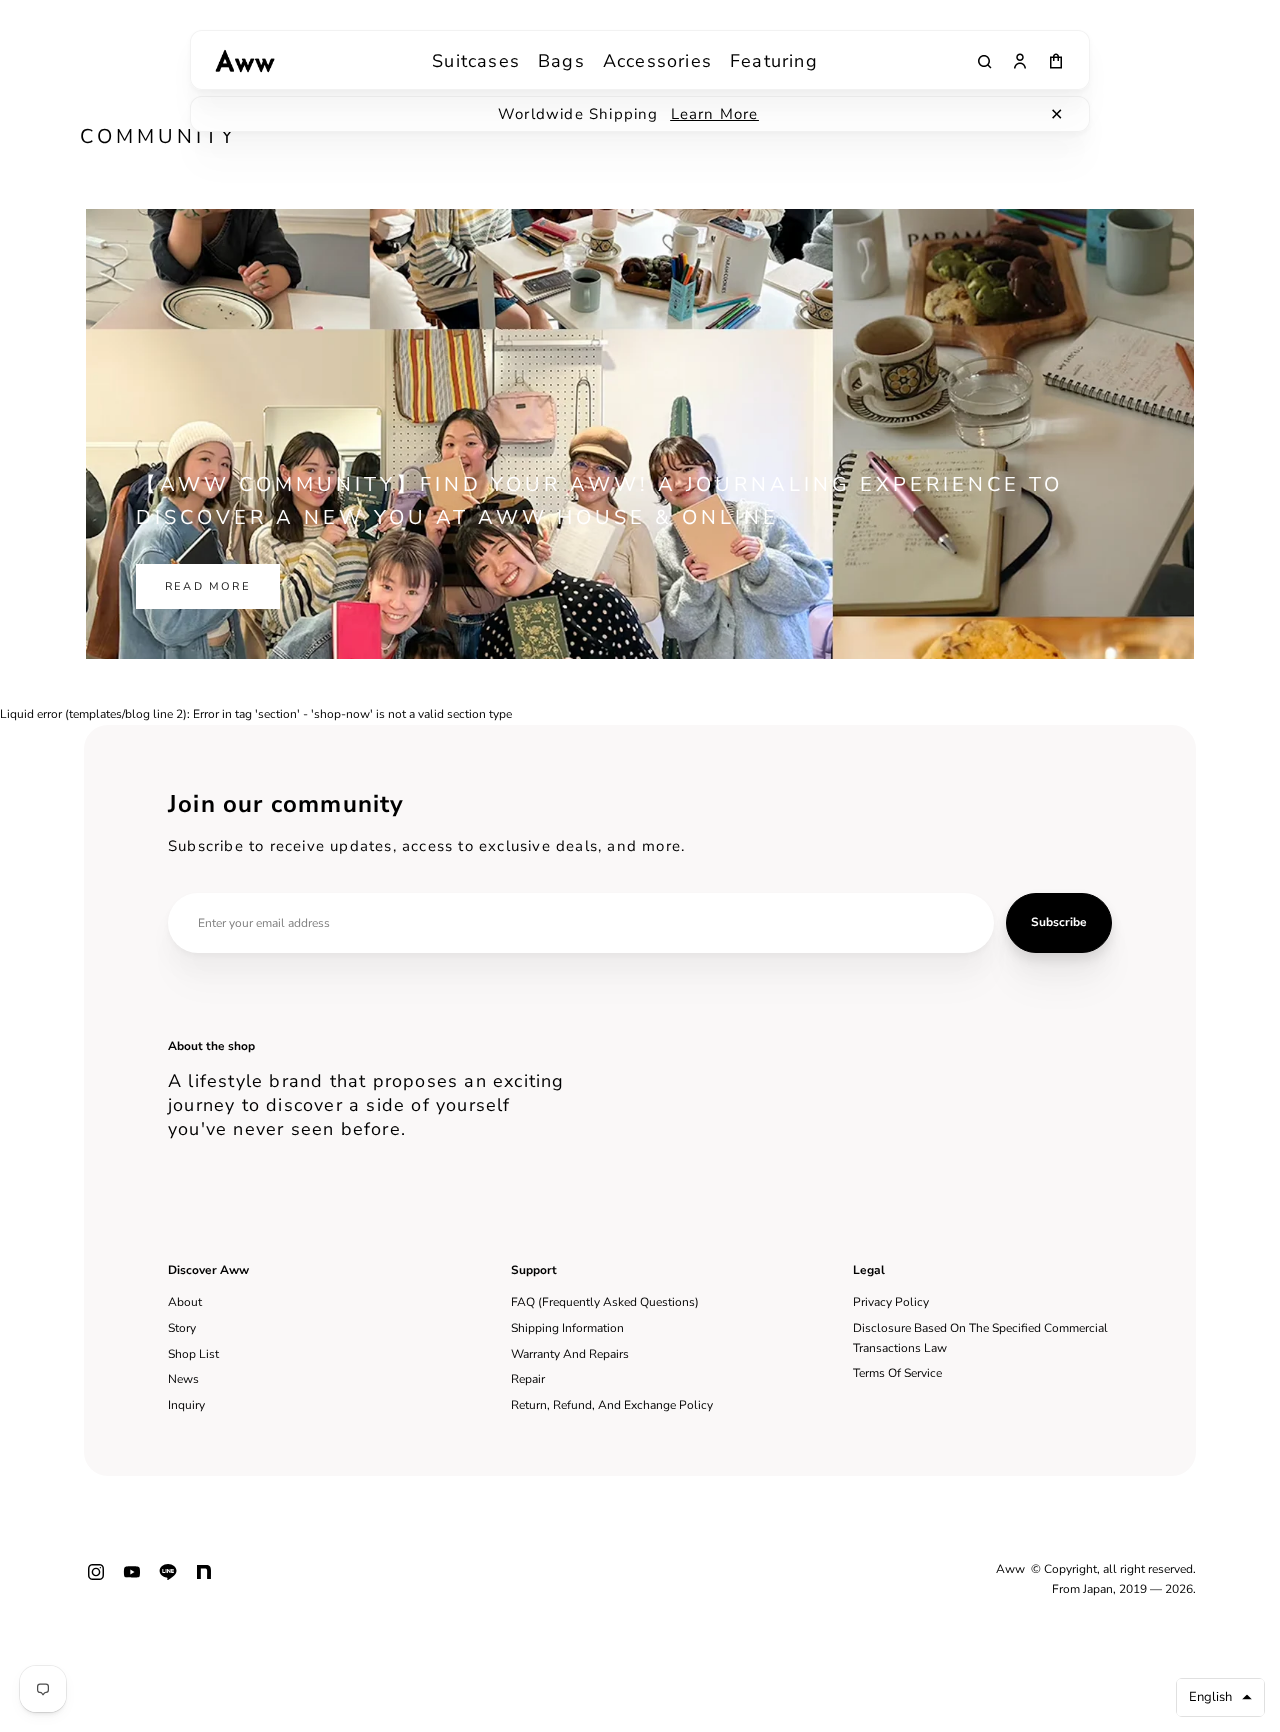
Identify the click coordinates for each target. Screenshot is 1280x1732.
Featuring (774, 61)
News (183, 1379)
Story (182, 1328)
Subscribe (1059, 922)
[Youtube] (132, 1580)
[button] (1220, 1697)
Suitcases (476, 61)
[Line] (168, 1580)
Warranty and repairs (570, 1354)
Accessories (657, 61)
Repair (528, 1379)
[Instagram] (96, 1580)
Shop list (193, 1354)
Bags (561, 61)
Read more (208, 586)
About (185, 1302)
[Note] (204, 1580)
